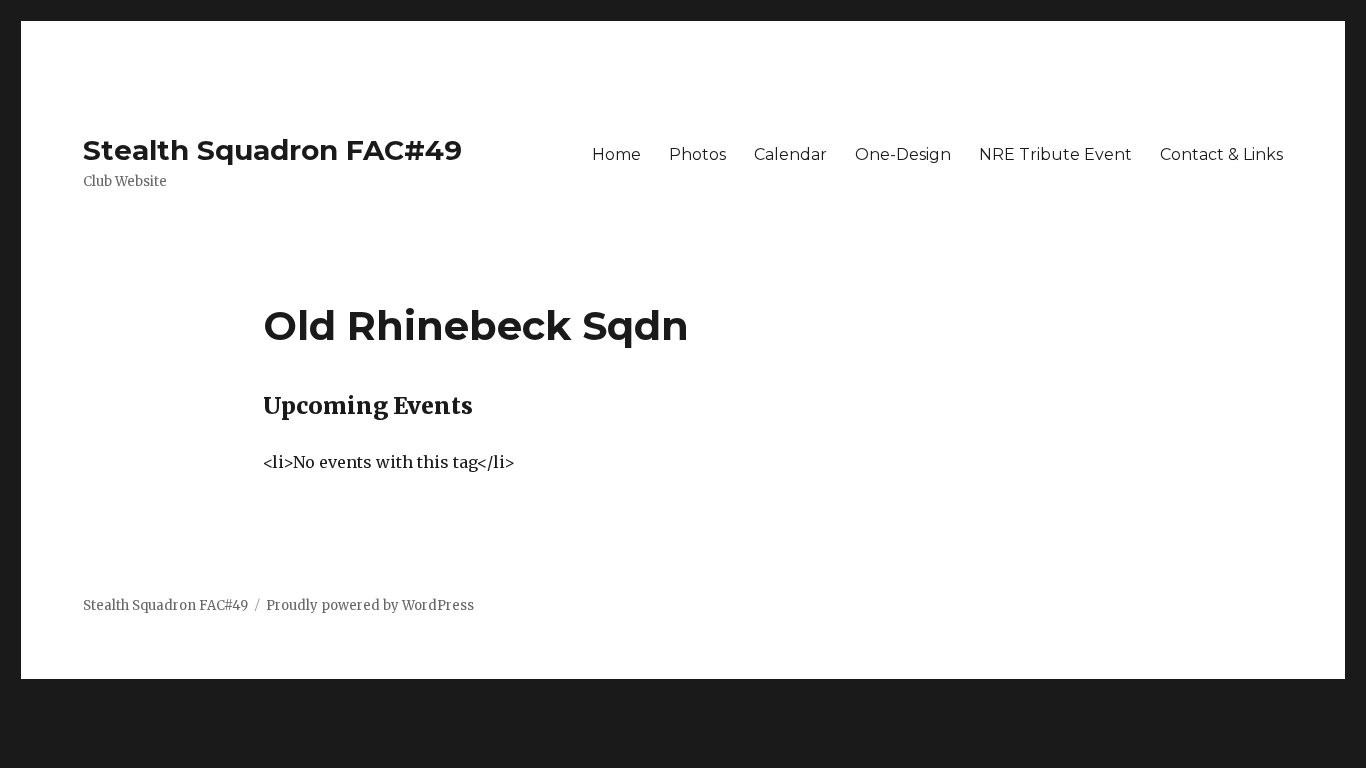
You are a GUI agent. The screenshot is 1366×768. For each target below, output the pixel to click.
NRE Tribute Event (1055, 154)
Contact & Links (1221, 154)
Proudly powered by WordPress (370, 605)
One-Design (903, 154)
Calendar (790, 154)
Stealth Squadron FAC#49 (272, 150)
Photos (697, 154)
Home (616, 154)
